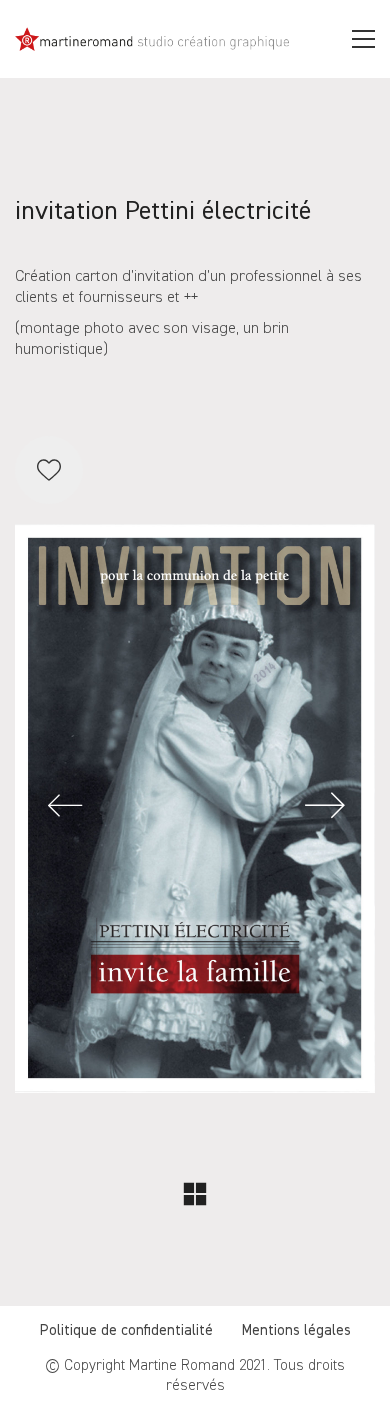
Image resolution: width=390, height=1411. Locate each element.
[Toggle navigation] (363, 39)
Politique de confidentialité (126, 1330)
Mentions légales (296, 1330)
